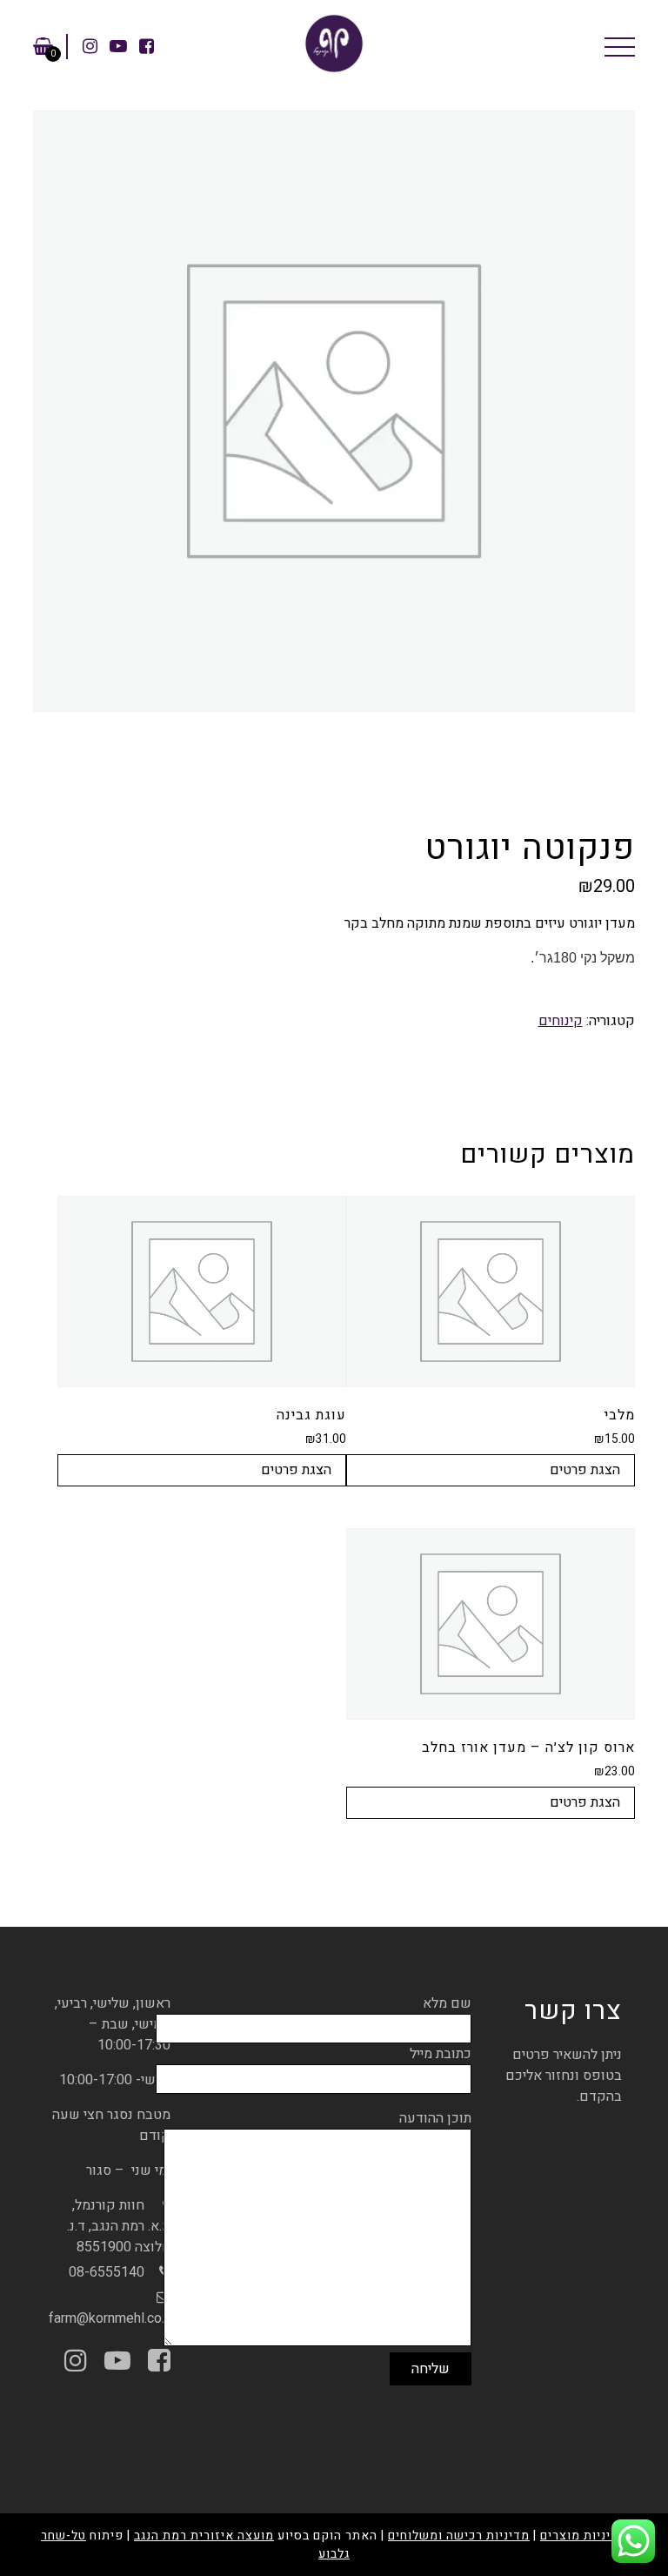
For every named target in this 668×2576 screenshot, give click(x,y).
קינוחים (561, 1021)
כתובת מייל (441, 2054)
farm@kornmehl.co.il (110, 2318)
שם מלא (447, 2003)
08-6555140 (107, 2272)
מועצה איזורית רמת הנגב (204, 2536)
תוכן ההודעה (435, 2118)
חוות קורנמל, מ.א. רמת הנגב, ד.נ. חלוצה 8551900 (119, 2226)
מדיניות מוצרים (584, 2536)
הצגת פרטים (585, 1470)
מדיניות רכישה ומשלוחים (459, 2536)
